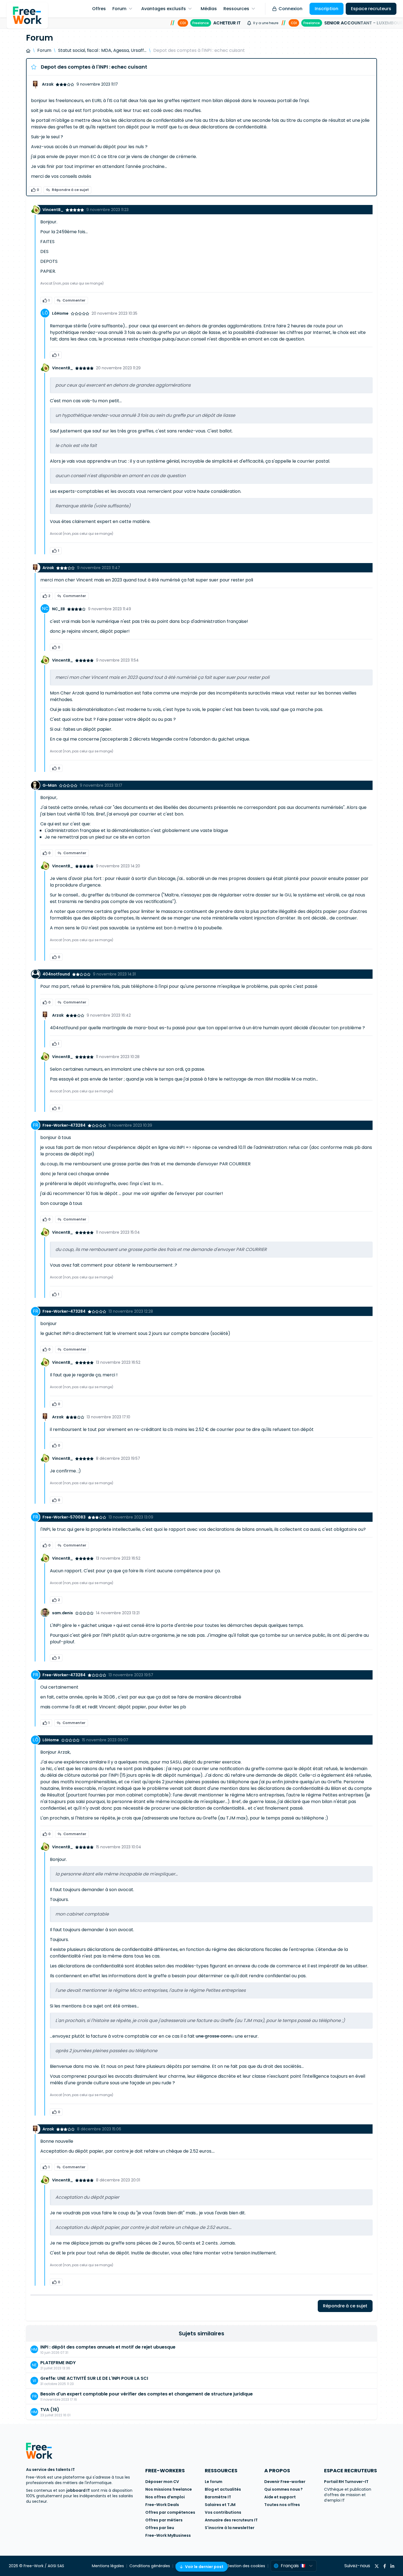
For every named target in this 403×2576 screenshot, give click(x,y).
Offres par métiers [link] (164, 2520)
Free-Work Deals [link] (162, 2505)
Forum (44, 50)
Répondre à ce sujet (70, 190)
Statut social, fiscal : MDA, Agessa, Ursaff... (102, 50)
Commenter (74, 300)
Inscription (327, 9)
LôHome (60, 313)
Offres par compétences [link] (170, 2512)
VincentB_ (53, 210)
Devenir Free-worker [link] (285, 2482)
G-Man (50, 785)
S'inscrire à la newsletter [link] (230, 2528)
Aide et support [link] (280, 2497)
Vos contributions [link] (223, 2512)
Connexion (290, 9)
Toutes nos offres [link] (282, 2505)
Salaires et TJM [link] (220, 2505)
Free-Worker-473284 (64, 1125)
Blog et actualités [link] (223, 2489)
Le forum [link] (214, 2482)
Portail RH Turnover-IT (346, 2482)
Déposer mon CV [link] (162, 2482)
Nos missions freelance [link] (169, 2489)
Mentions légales (108, 2566)
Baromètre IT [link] (218, 2497)
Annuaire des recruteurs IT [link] (231, 2520)
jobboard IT (78, 2490)
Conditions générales (150, 2566)
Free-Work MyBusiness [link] (168, 2535)
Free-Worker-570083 (64, 1517)
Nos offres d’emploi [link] (165, 2497)
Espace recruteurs (371, 9)
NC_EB (59, 609)
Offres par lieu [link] (160, 2528)
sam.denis (63, 1613)
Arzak (48, 84)
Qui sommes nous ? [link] (283, 2489)
